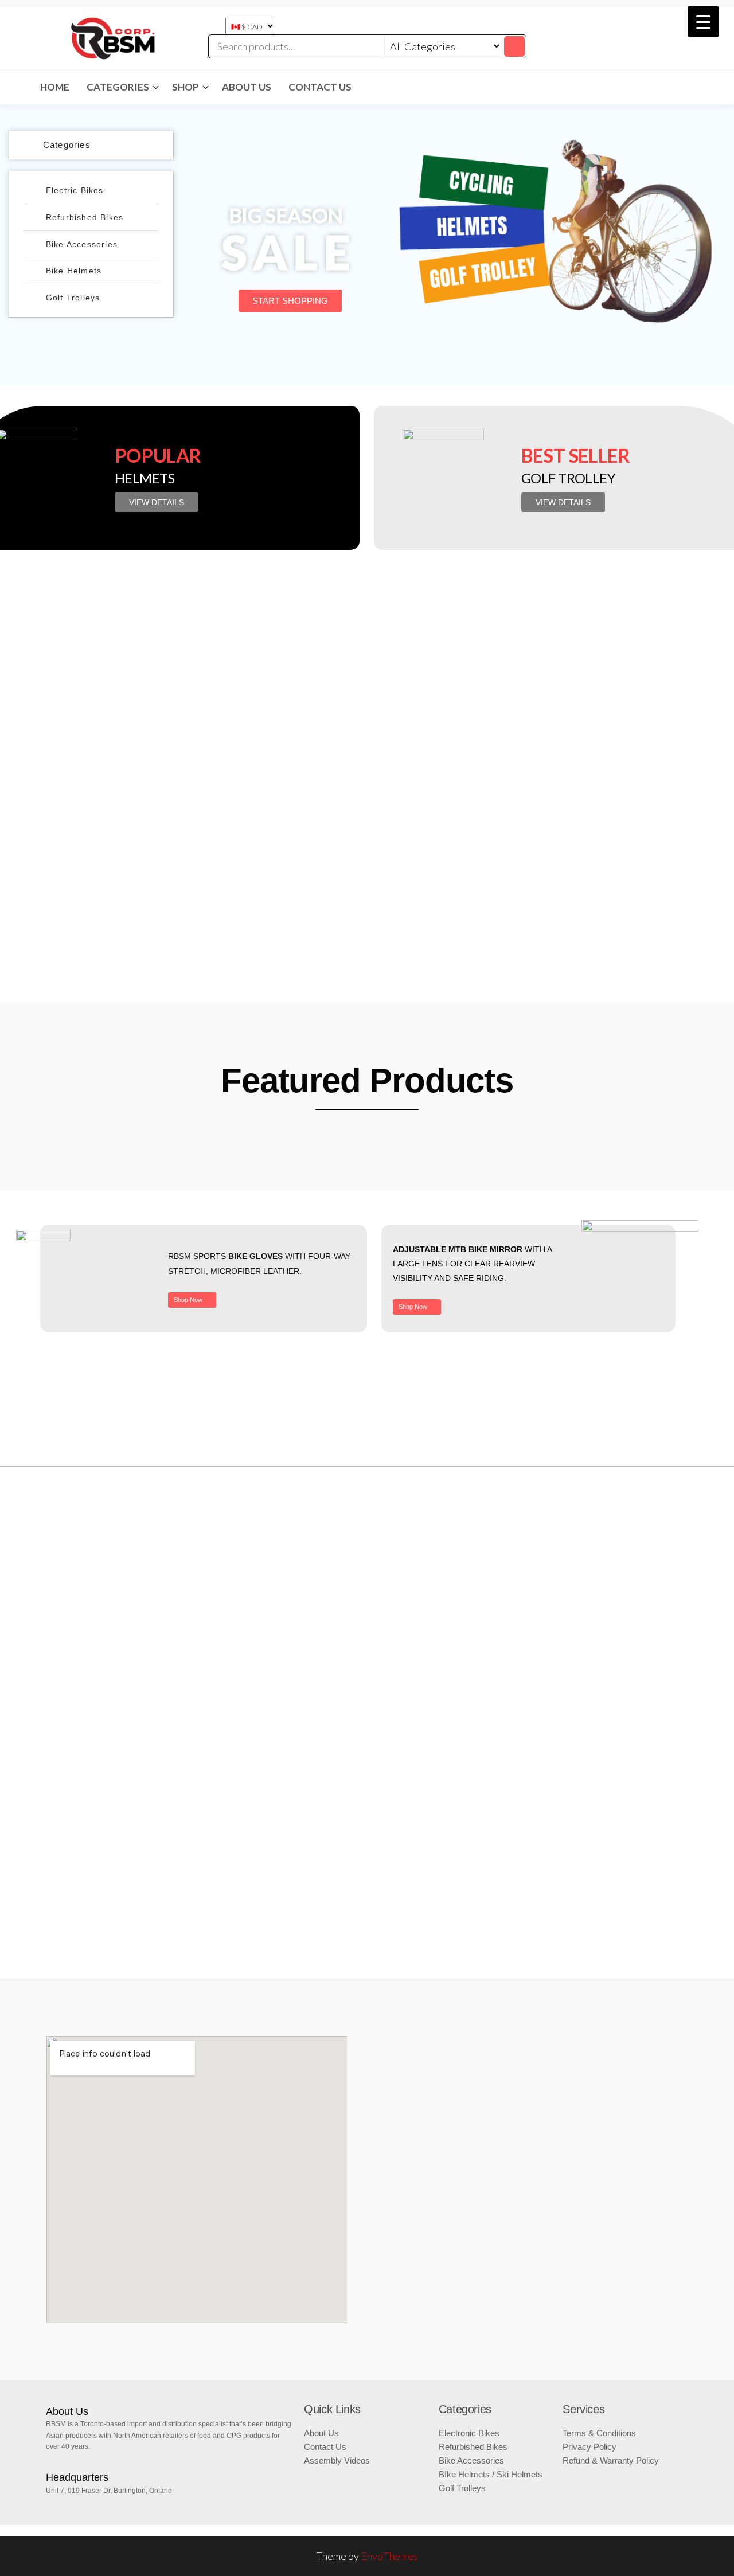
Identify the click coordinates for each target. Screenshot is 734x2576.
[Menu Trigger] (703, 22)
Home (55, 87)
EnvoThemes (389, 2556)
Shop (186, 87)
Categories (118, 87)
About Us (247, 87)
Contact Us (320, 87)
